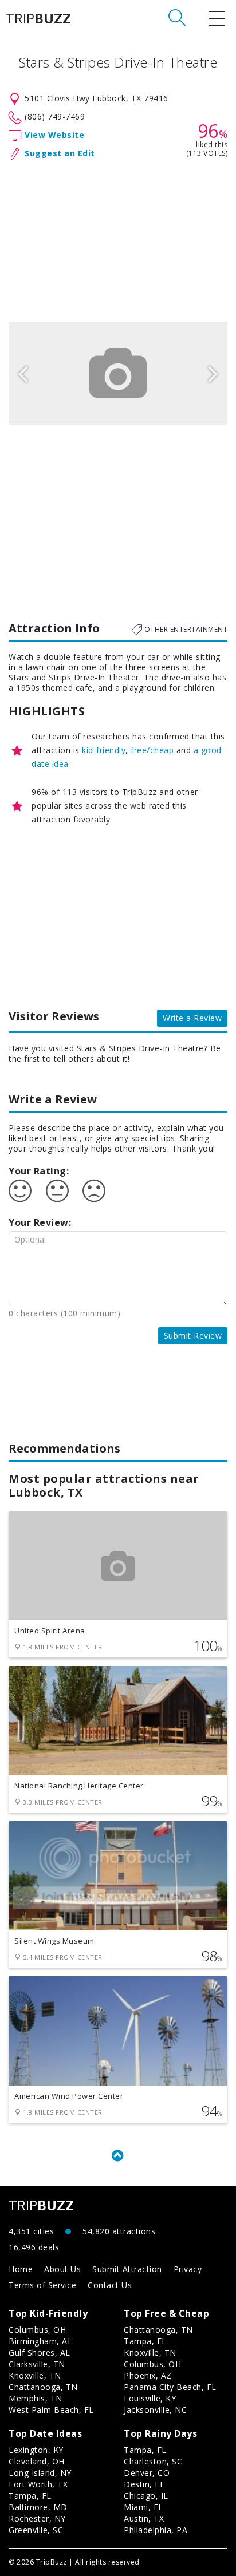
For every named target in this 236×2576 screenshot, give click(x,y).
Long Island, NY (40, 2473)
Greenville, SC (36, 2530)
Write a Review (192, 1018)
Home (21, 2269)
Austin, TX (144, 2518)
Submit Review (193, 1336)
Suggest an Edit (60, 153)
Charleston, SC (153, 2461)
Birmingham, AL (40, 2341)
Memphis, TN (36, 2398)
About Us (62, 2269)
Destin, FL (144, 2484)
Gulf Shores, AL (40, 2353)
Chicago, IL (146, 2496)
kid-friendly (104, 750)
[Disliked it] (94, 1191)
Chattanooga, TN (43, 2387)
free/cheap (152, 750)
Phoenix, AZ (148, 2375)
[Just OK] (57, 1191)
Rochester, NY (37, 2518)
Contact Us (110, 2285)
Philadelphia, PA (156, 2530)
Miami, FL (143, 2507)
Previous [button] (23, 373)
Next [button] (213, 373)
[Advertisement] (118, 239)
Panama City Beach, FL (170, 2387)
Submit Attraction (127, 2269)
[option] (118, 373)
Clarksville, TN (37, 2364)
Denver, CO (147, 2473)
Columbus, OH (37, 2330)
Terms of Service (42, 2285)
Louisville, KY (150, 2398)
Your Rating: (39, 1171)
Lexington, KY (36, 2450)
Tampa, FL (145, 2341)
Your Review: (40, 1222)
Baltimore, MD (38, 2507)
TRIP (38, 18)
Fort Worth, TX (38, 2484)
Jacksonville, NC (155, 2410)
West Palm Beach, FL (51, 2410)
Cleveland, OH (37, 2461)
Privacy (188, 2269)
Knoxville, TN (35, 2375)
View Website (54, 135)
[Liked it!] (20, 1191)
